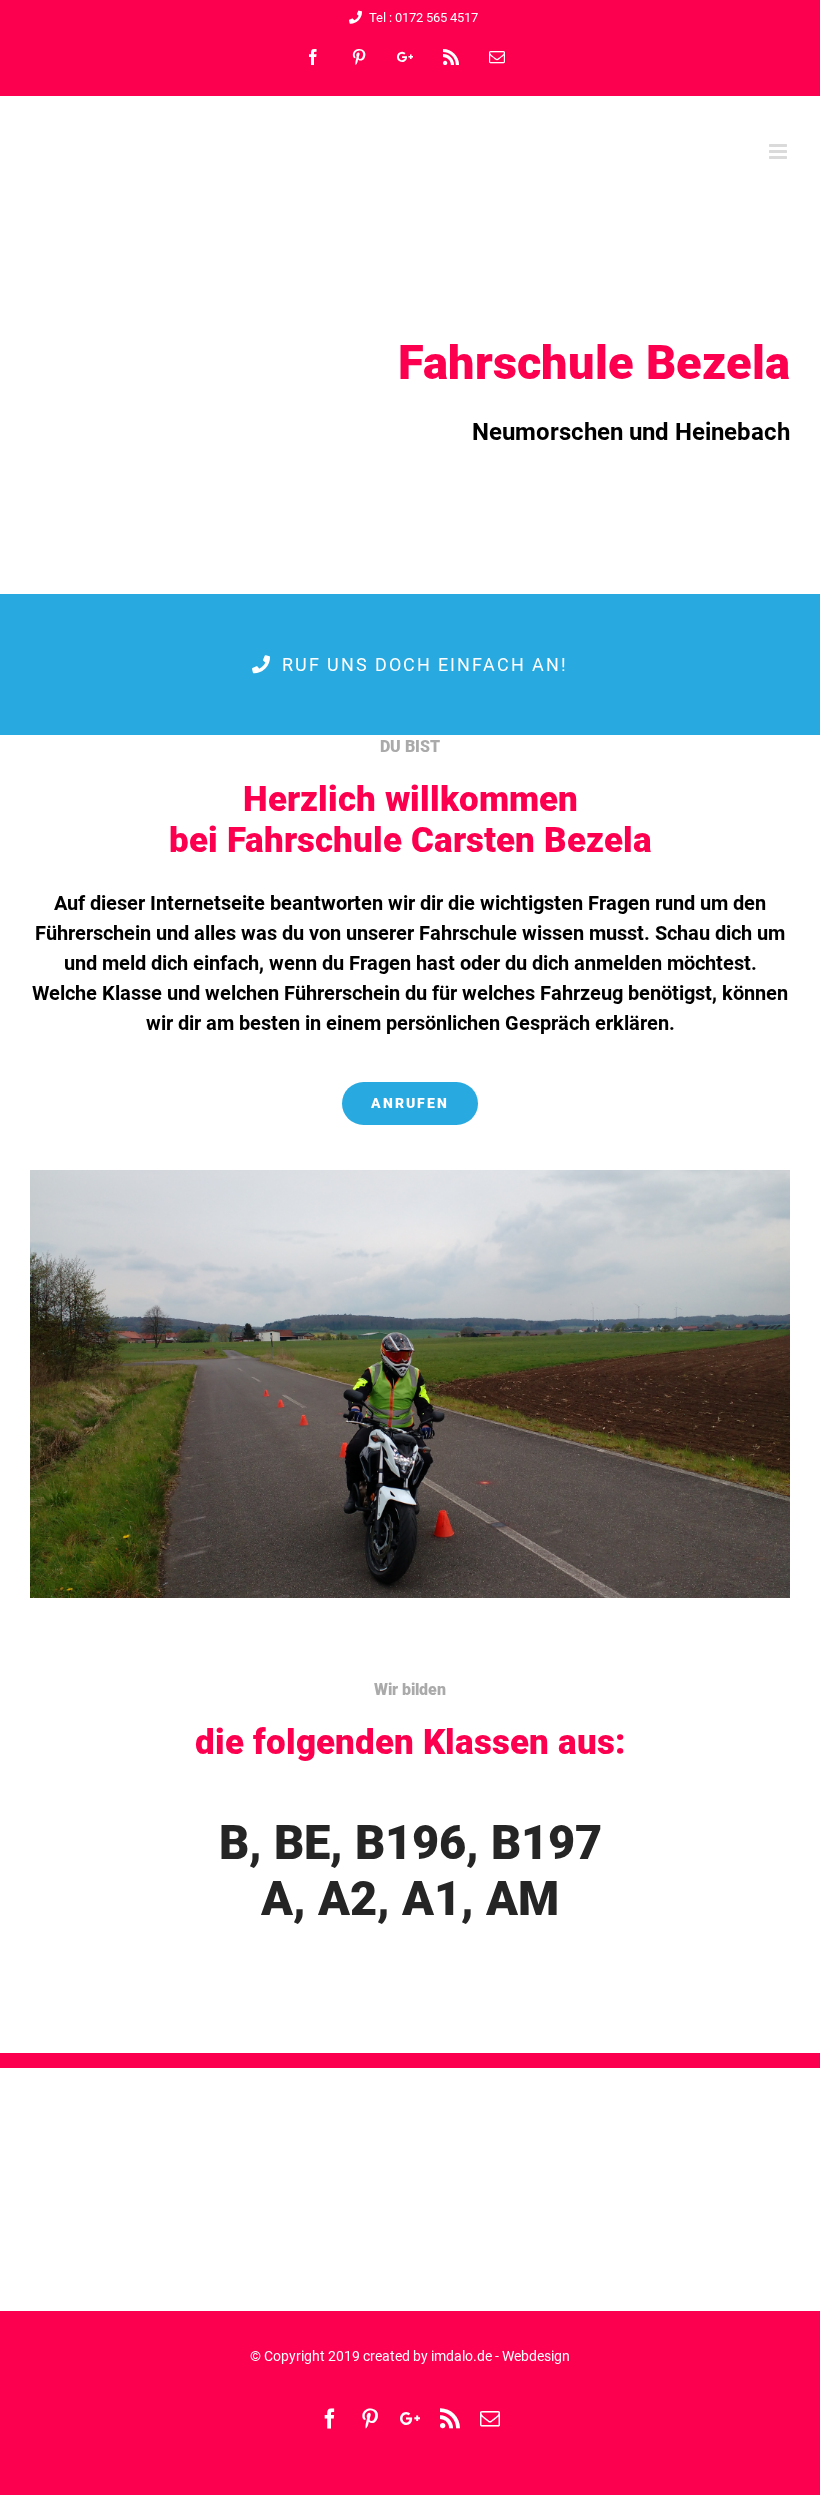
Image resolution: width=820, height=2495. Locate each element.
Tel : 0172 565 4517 (423, 17)
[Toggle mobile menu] (779, 151)
